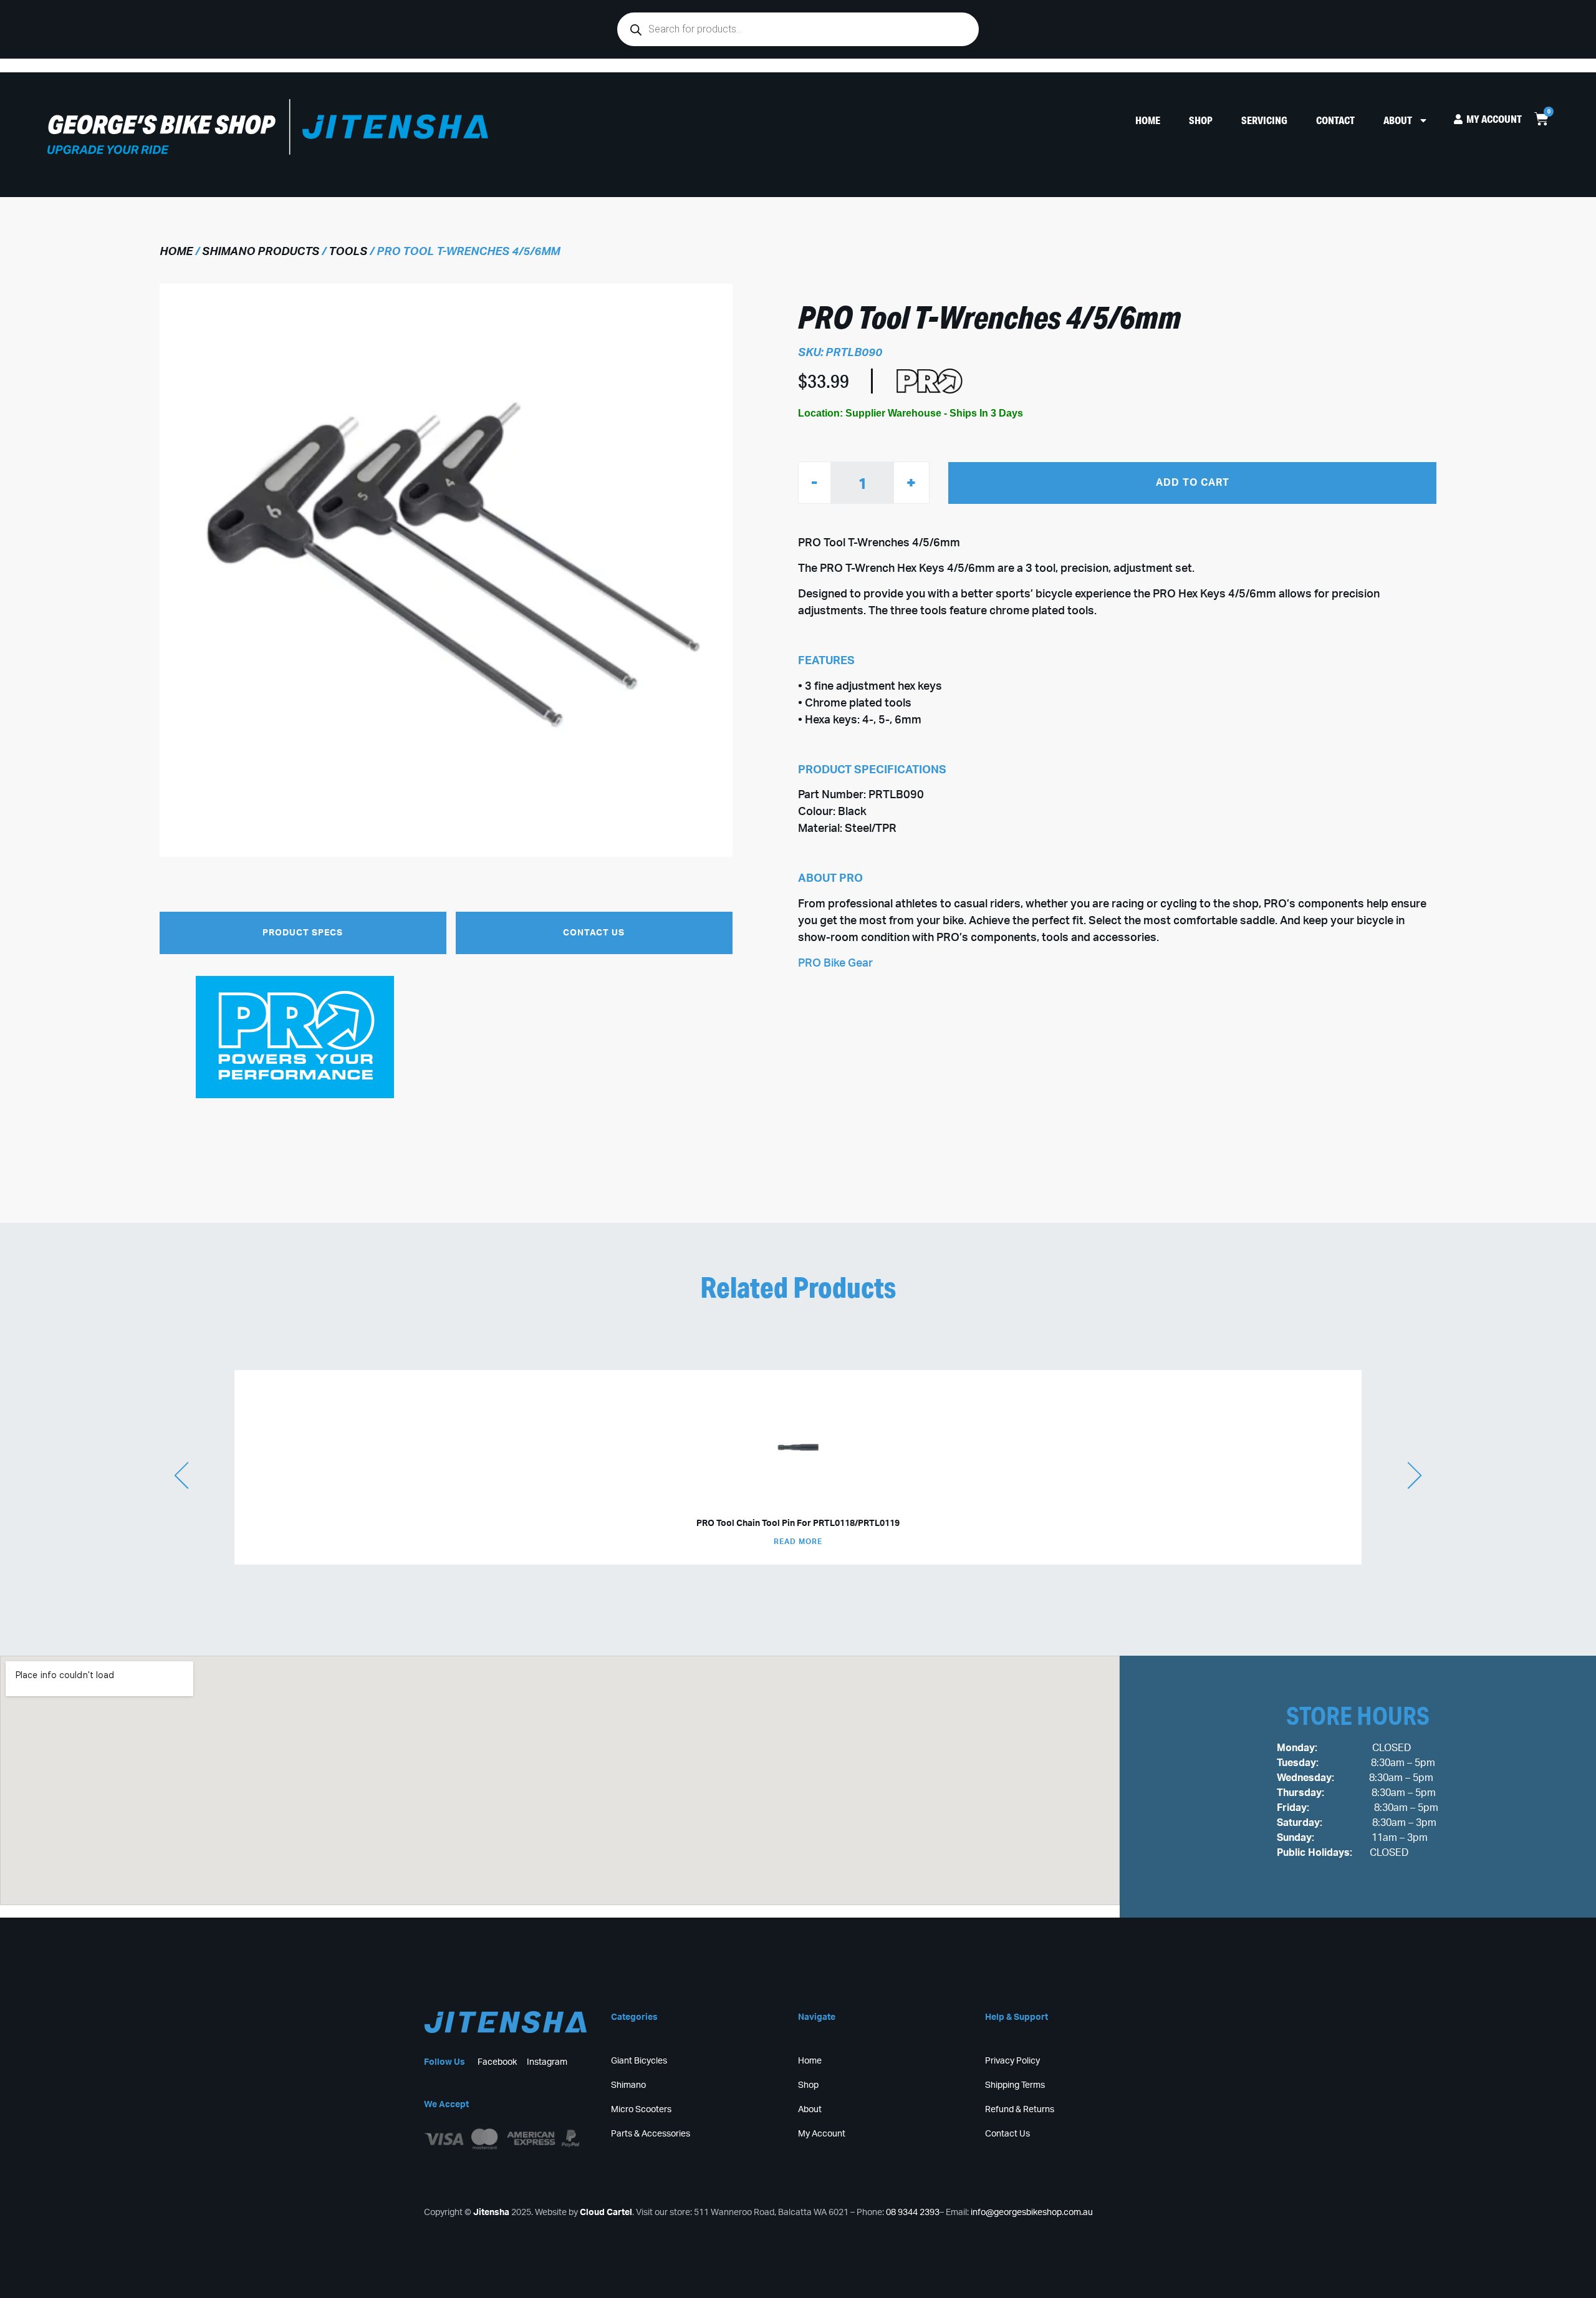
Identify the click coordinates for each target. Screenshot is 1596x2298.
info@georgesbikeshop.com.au (1032, 2213)
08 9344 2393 (913, 2213)
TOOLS (348, 252)
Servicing (1264, 120)
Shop (1201, 120)
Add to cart (1193, 482)
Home (1148, 120)
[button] (303, 933)
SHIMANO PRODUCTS (261, 252)
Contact (1335, 120)
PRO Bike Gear (835, 963)
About (1398, 120)
